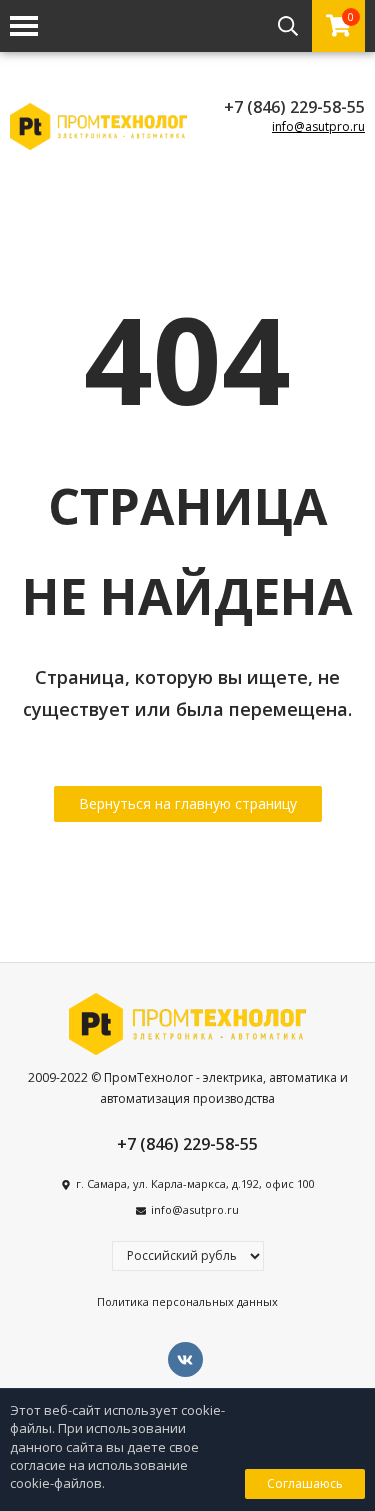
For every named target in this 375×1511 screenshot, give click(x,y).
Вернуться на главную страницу (188, 803)
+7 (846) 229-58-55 (294, 107)
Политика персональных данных (187, 1301)
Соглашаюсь (305, 1483)
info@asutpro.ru (318, 126)
